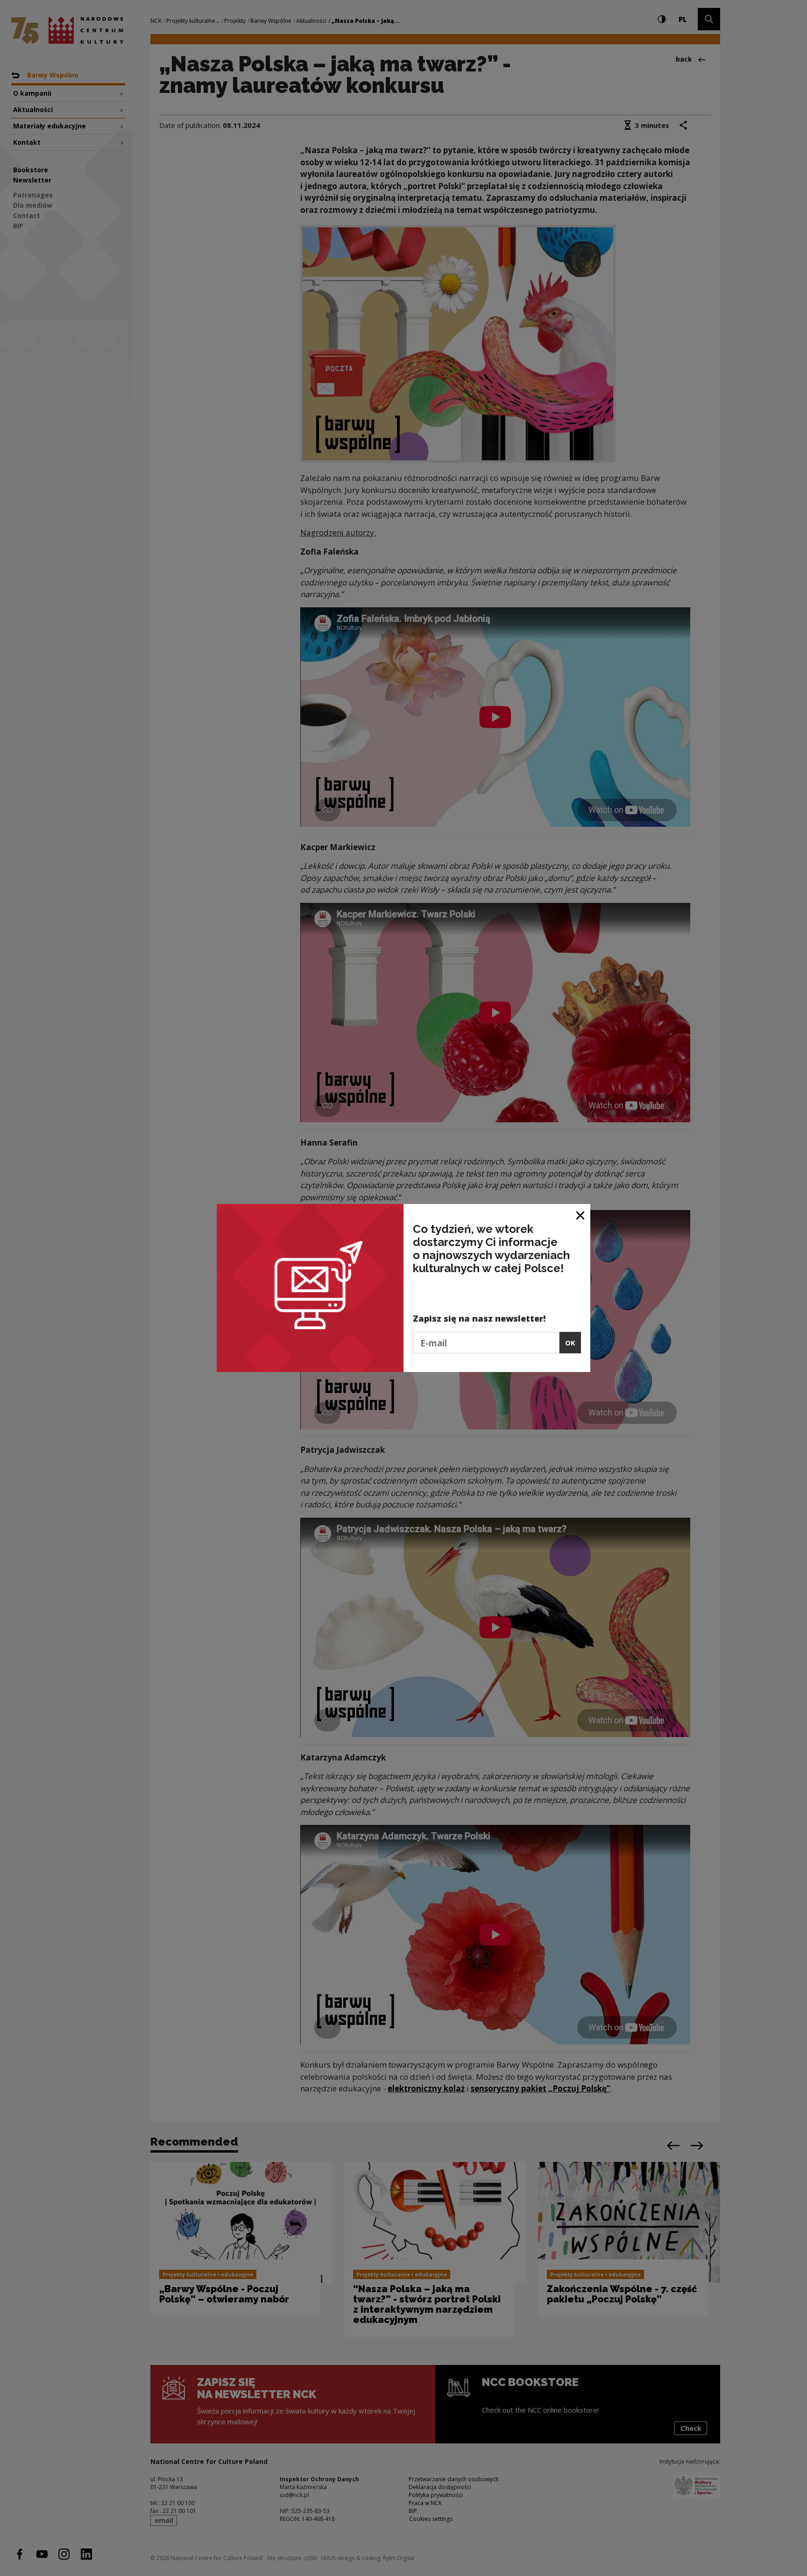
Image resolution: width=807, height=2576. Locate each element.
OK (570, 1343)
